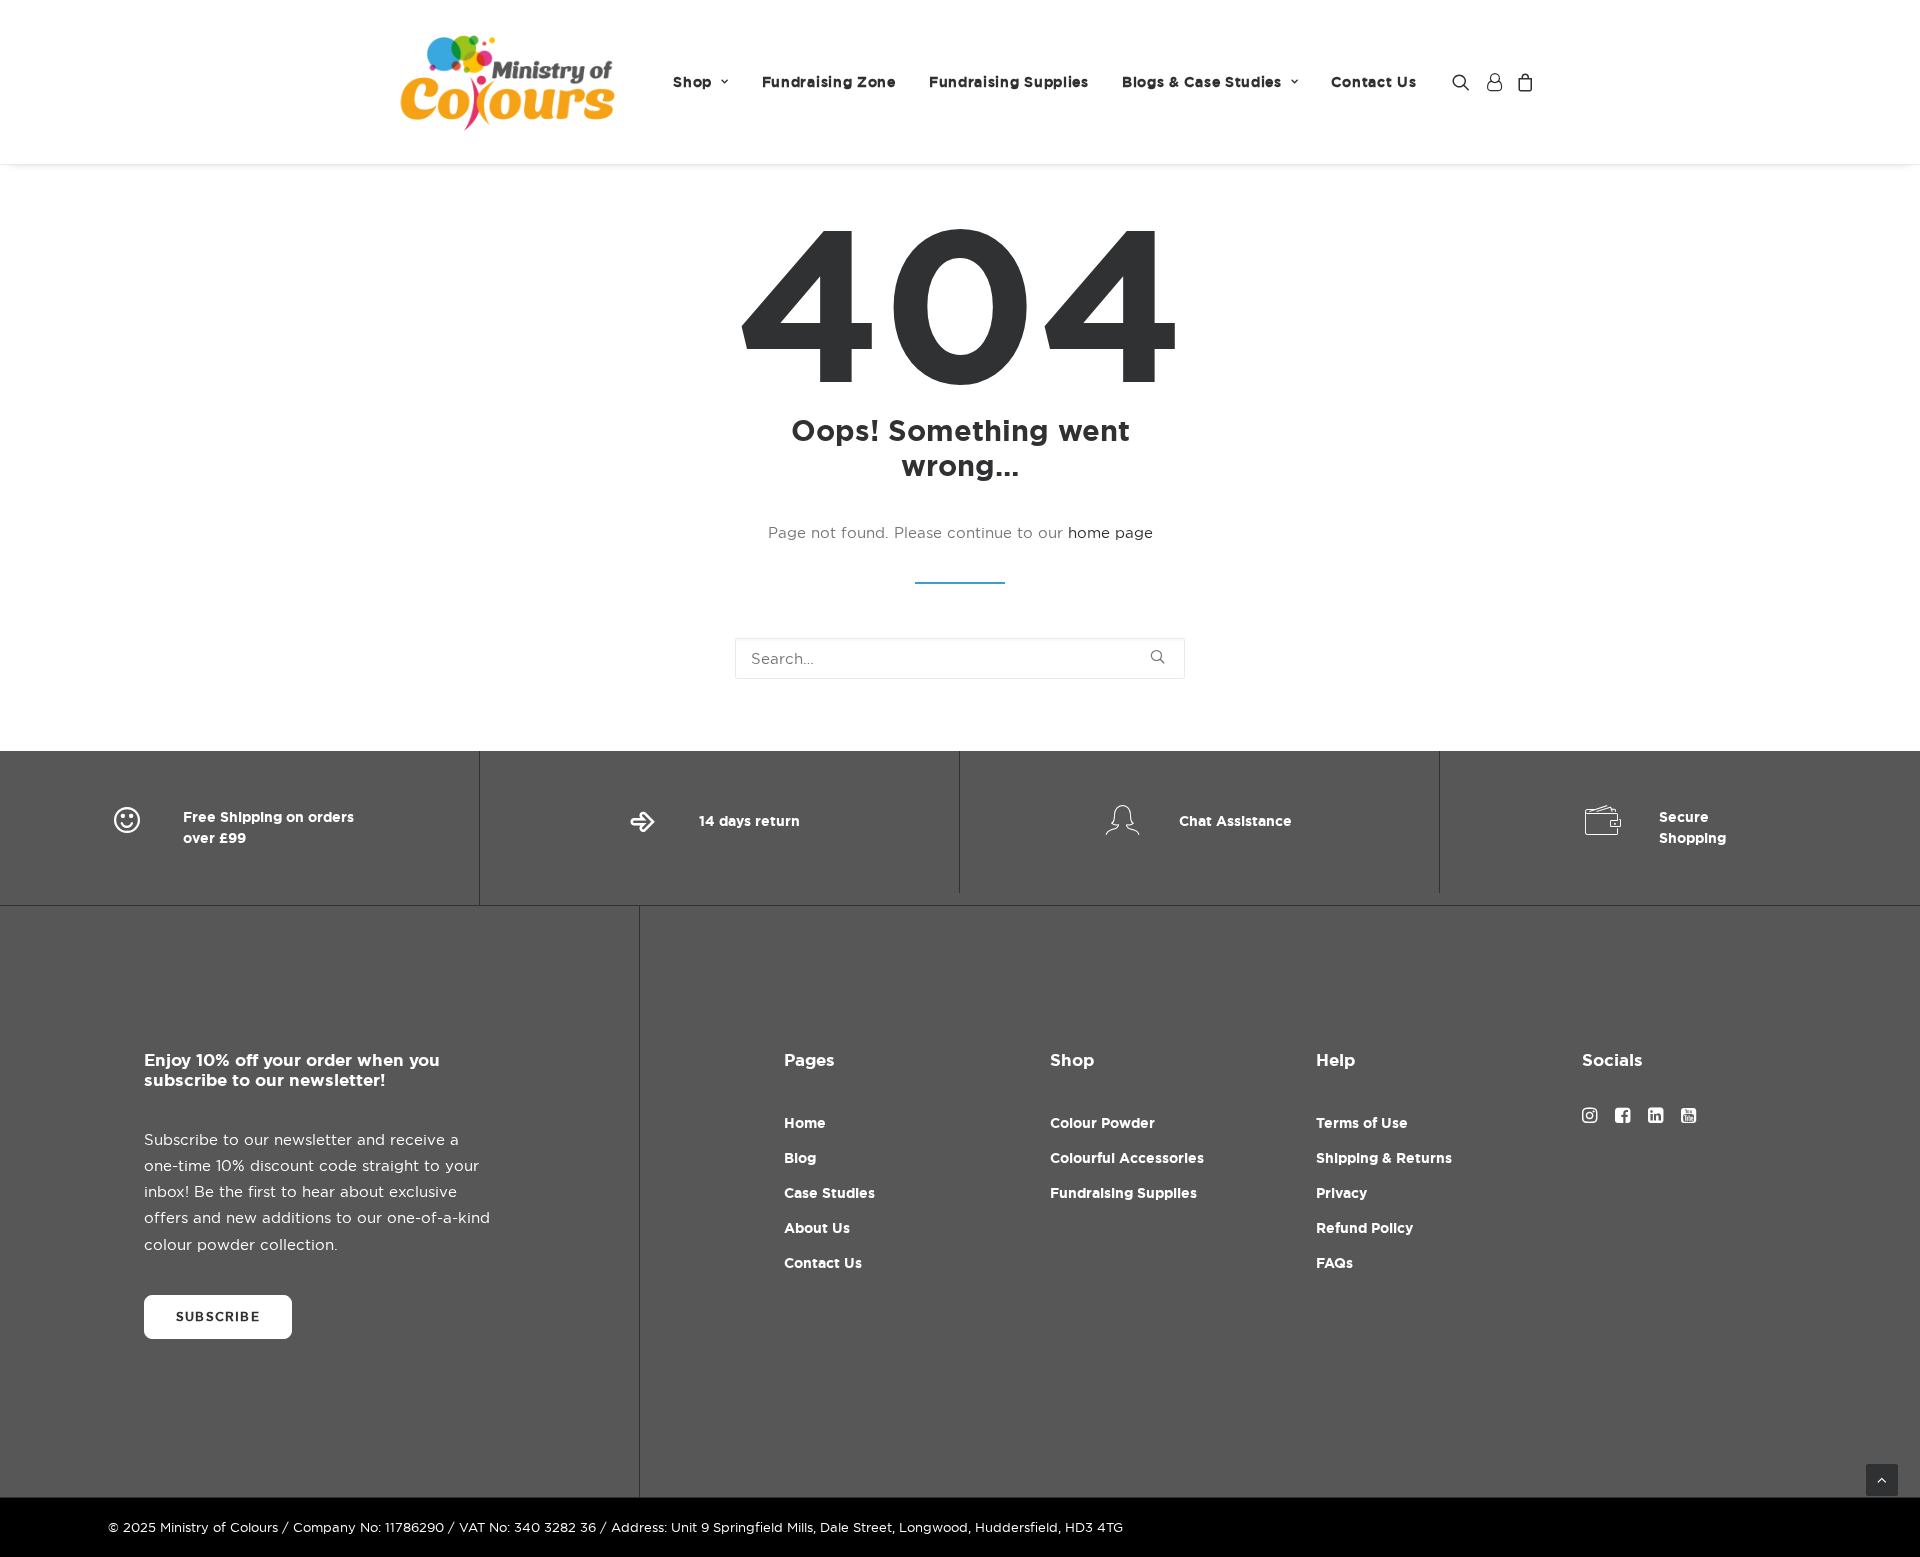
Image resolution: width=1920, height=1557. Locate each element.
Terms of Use (1362, 1123)
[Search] (960, 658)
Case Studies (829, 1193)
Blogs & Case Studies (1202, 82)
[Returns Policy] (720, 828)
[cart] (1522, 82)
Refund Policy (1364, 1228)
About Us (817, 1228)
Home (805, 1123)
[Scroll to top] (1882, 1478)
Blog (800, 1158)
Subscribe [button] (218, 1317)
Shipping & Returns (1384, 1158)
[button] (1464, 82)
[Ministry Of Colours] (509, 82)
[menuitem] (700, 82)
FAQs (1334, 1263)
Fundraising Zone (829, 82)
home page (1110, 532)
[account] (1493, 82)
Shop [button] (692, 82)
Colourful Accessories (1127, 1158)
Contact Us (1373, 82)
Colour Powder (1102, 1123)
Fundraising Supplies (1009, 82)
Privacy (1341, 1193)
